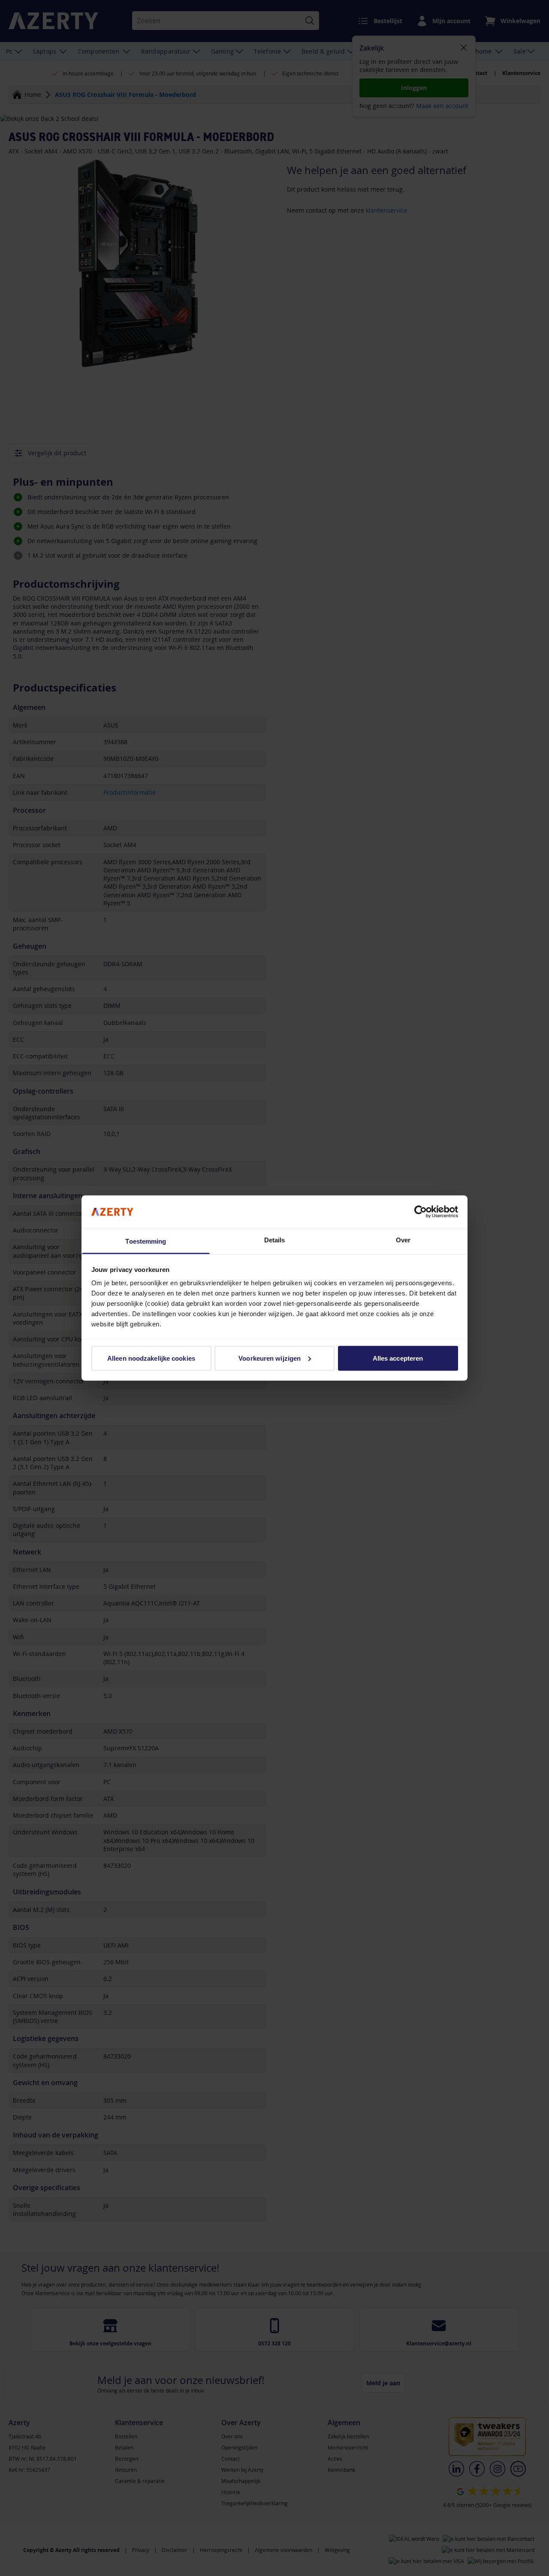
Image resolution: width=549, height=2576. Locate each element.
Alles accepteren (398, 1358)
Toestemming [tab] (146, 1241)
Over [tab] (403, 1240)
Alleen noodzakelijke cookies (151, 1358)
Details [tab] (275, 1240)
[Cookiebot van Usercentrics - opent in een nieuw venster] (421, 1211)
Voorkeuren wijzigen (270, 1358)
